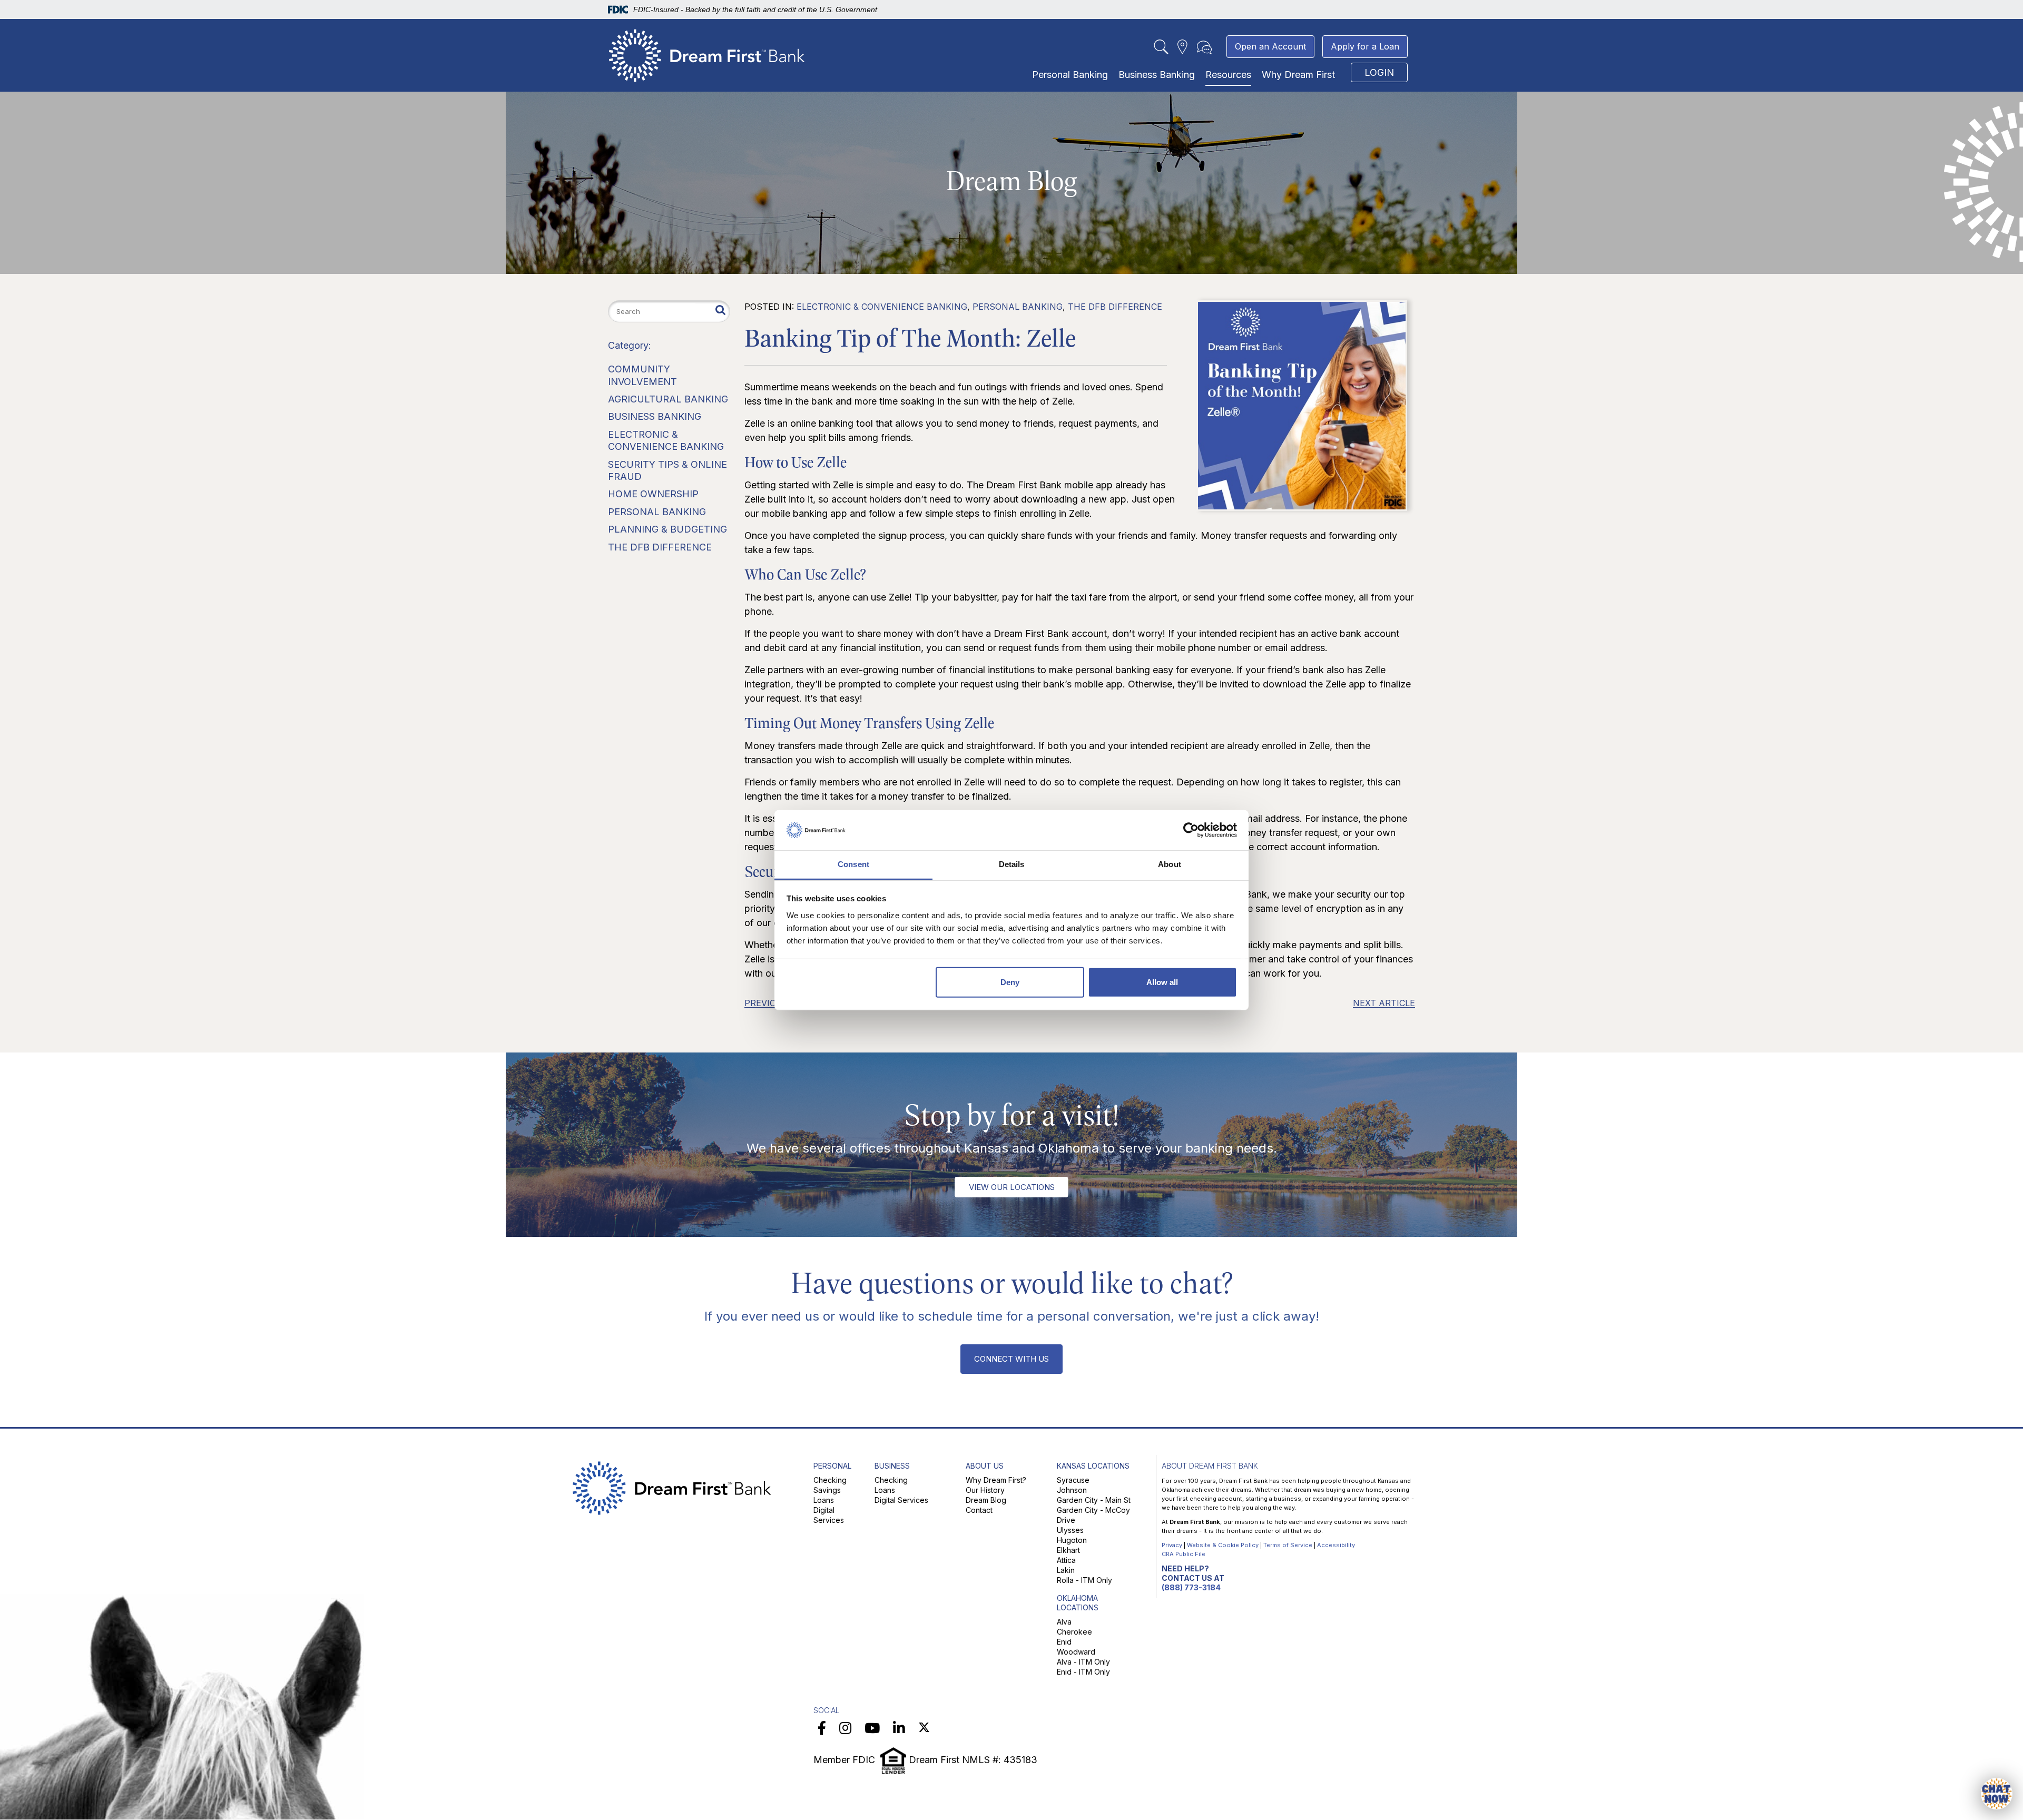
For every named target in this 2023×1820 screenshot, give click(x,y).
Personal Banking (1070, 75)
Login (1379, 72)
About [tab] (1170, 864)
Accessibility (1336, 1545)
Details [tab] (1012, 864)
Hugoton (1072, 1540)
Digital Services (901, 1500)
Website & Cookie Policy (1223, 1545)
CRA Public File (1184, 1554)
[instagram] (845, 1728)
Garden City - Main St (1094, 1500)
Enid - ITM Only (1083, 1672)
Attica (1066, 1560)
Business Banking (1157, 75)
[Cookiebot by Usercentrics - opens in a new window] (1191, 830)
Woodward (1076, 1652)
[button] (1997, 1794)
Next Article (1384, 1003)
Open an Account (1270, 46)
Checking (830, 1480)
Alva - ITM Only (1083, 1662)
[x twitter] (924, 1728)
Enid (1064, 1642)
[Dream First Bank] (707, 53)
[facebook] (822, 1728)
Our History (985, 1490)
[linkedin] (899, 1728)
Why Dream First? (996, 1480)
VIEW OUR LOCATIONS (1012, 1187)
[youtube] (872, 1728)
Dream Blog (986, 1500)
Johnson (1072, 1490)
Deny (1010, 982)
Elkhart (1068, 1550)
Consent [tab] (853, 864)
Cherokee (1074, 1632)
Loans (824, 1500)
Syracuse (1073, 1480)
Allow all (1162, 982)
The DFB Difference (1115, 307)
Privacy (1172, 1545)
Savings (827, 1490)
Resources (1228, 75)
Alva (1064, 1622)
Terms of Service (1288, 1545)
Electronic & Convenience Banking (882, 307)
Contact (979, 1510)
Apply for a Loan (1365, 46)
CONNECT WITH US (1011, 1359)
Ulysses (1070, 1530)
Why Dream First (1298, 75)
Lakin (1066, 1570)
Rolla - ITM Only (1084, 1580)
